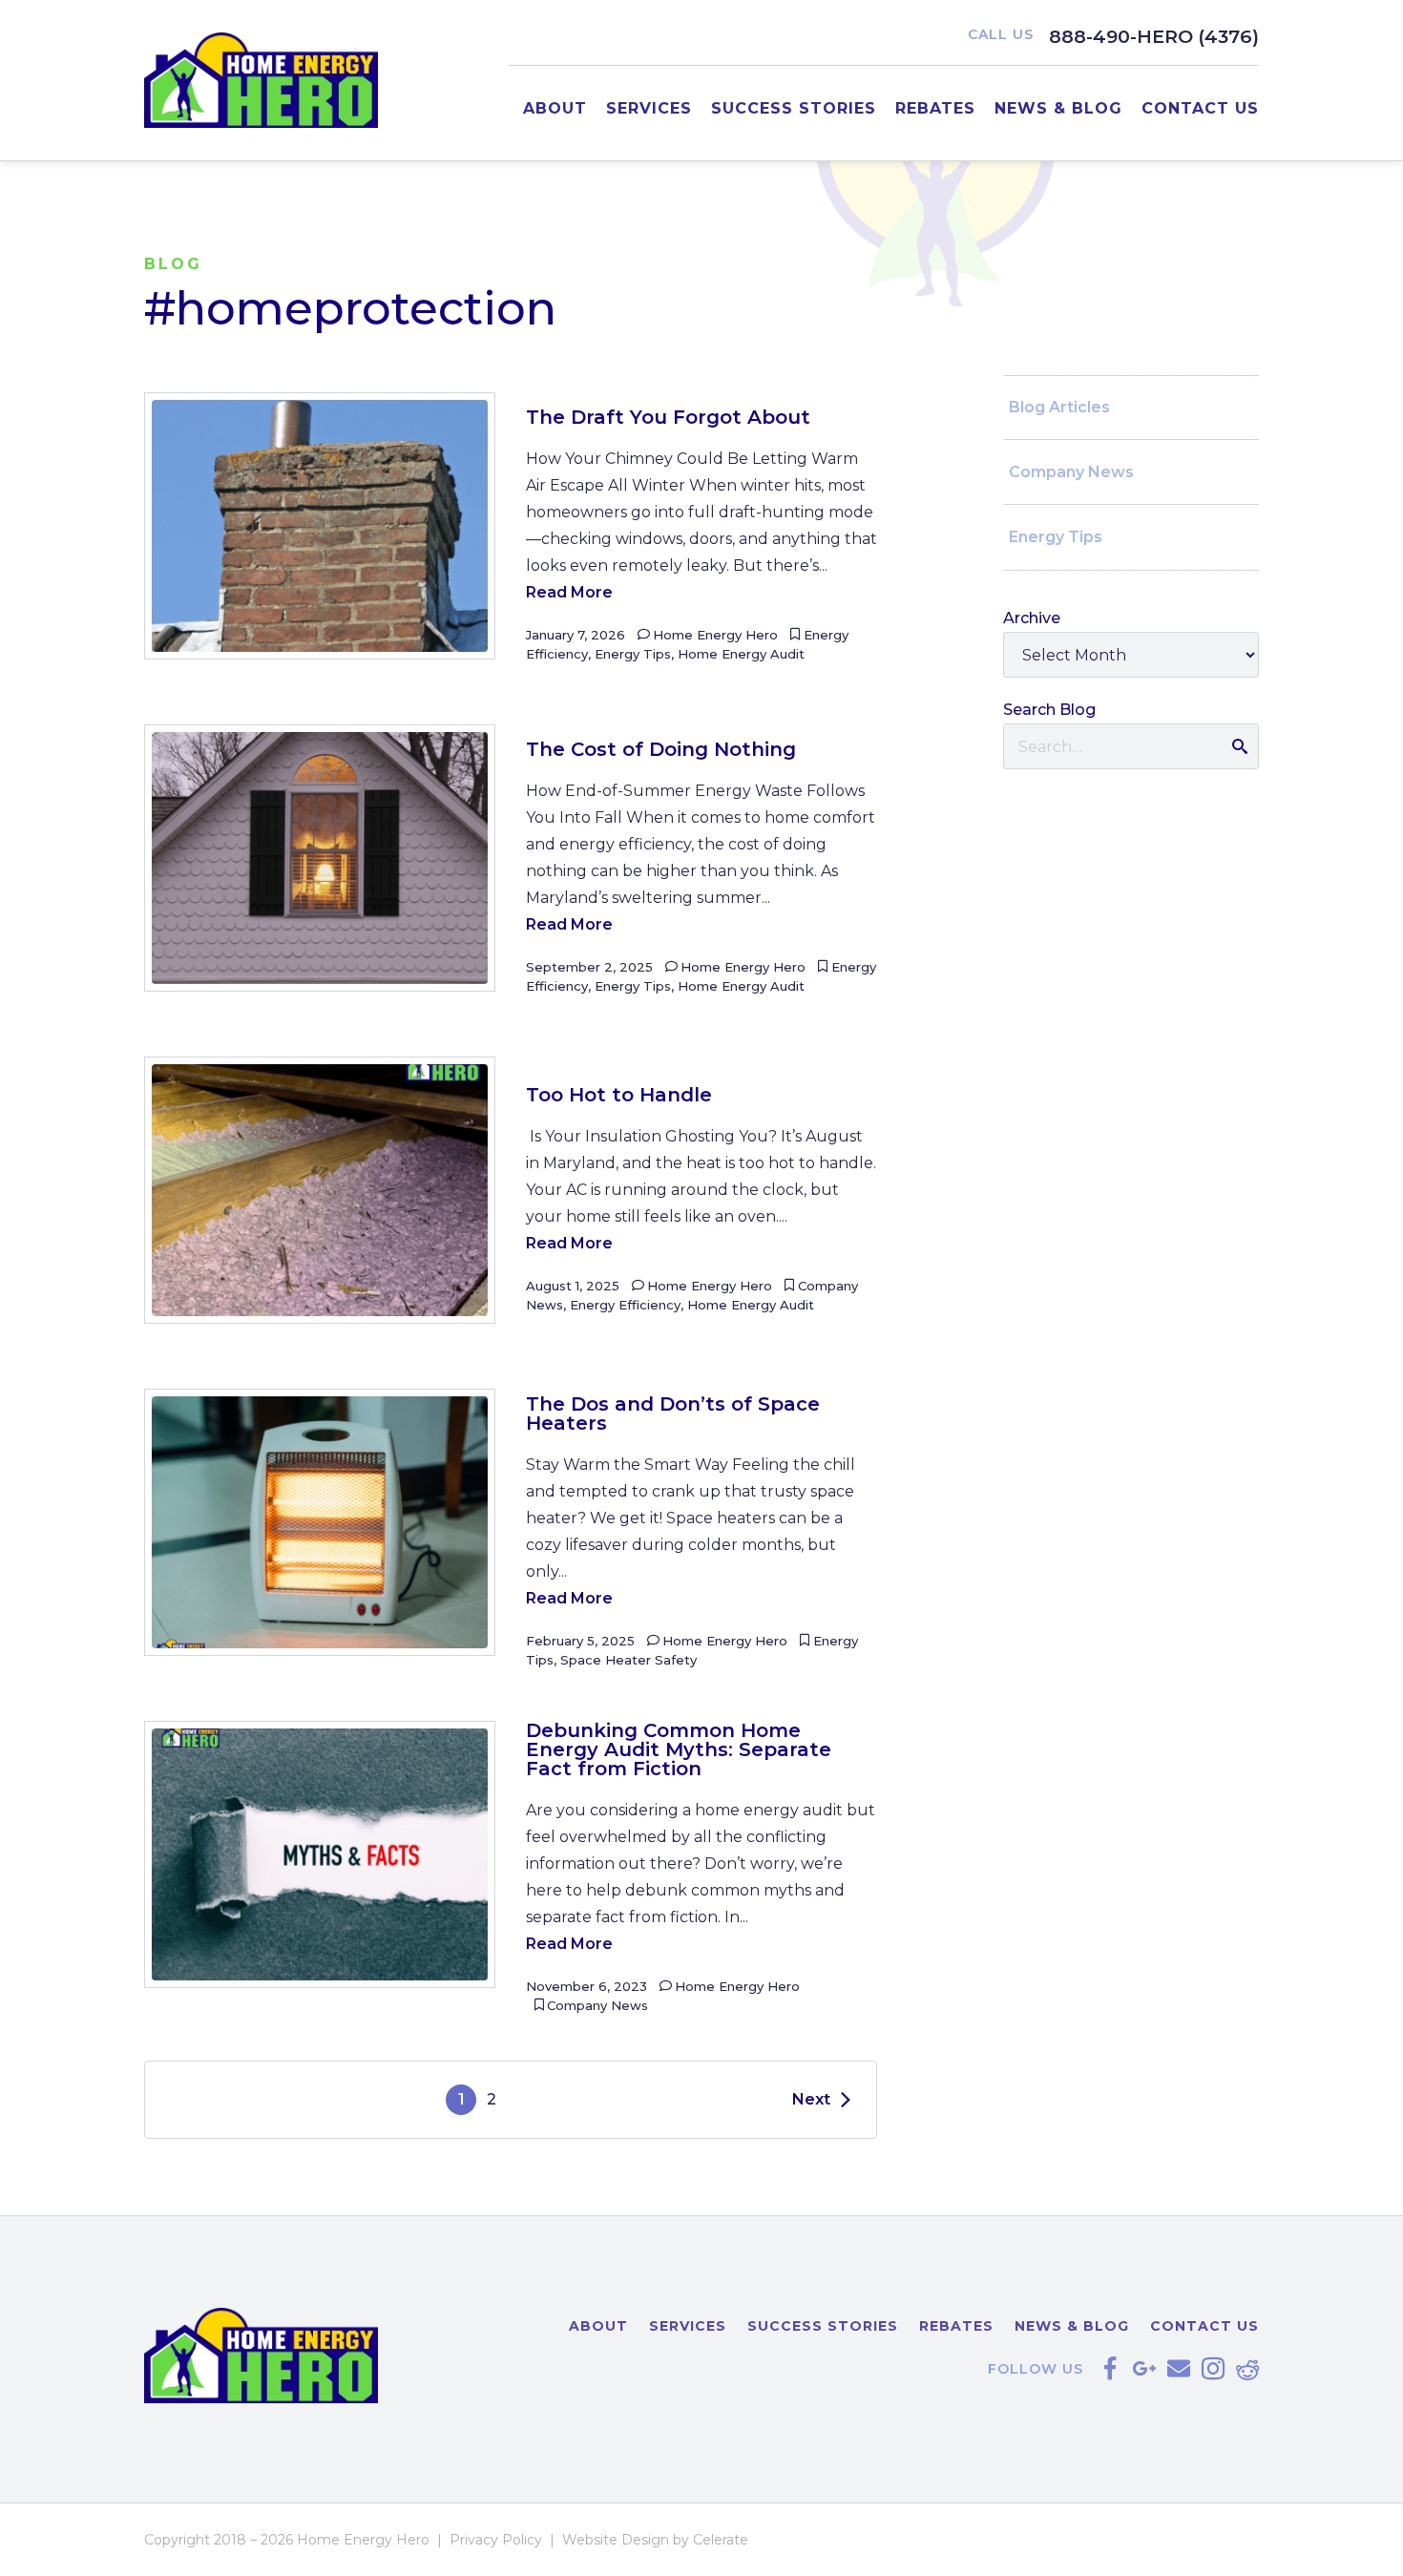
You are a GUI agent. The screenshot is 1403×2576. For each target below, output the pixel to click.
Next (811, 2099)
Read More (569, 592)
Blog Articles (1059, 407)
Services (649, 108)
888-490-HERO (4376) (1154, 36)
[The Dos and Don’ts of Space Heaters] (320, 1522)
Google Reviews (1144, 2369)
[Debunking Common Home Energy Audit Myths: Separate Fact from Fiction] (320, 1854)
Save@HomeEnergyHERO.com (1179, 2369)
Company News (597, 2005)
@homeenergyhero (1213, 2369)
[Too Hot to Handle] (320, 1190)
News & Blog (1058, 108)
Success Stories (794, 108)
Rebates (935, 108)
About (555, 108)
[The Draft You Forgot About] (320, 526)
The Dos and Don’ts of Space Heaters (673, 1414)
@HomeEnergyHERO (1110, 2369)
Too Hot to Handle (619, 1095)
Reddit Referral (1247, 2369)
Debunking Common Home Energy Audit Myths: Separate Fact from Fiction (679, 1749)
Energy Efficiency (625, 1305)
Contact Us (1200, 108)
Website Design (616, 2540)
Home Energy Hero (715, 635)
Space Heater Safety (628, 1660)
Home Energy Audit (741, 654)
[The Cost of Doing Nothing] (320, 858)
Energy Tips (633, 654)
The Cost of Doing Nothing (661, 749)
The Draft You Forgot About (668, 417)
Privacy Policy (496, 2540)
